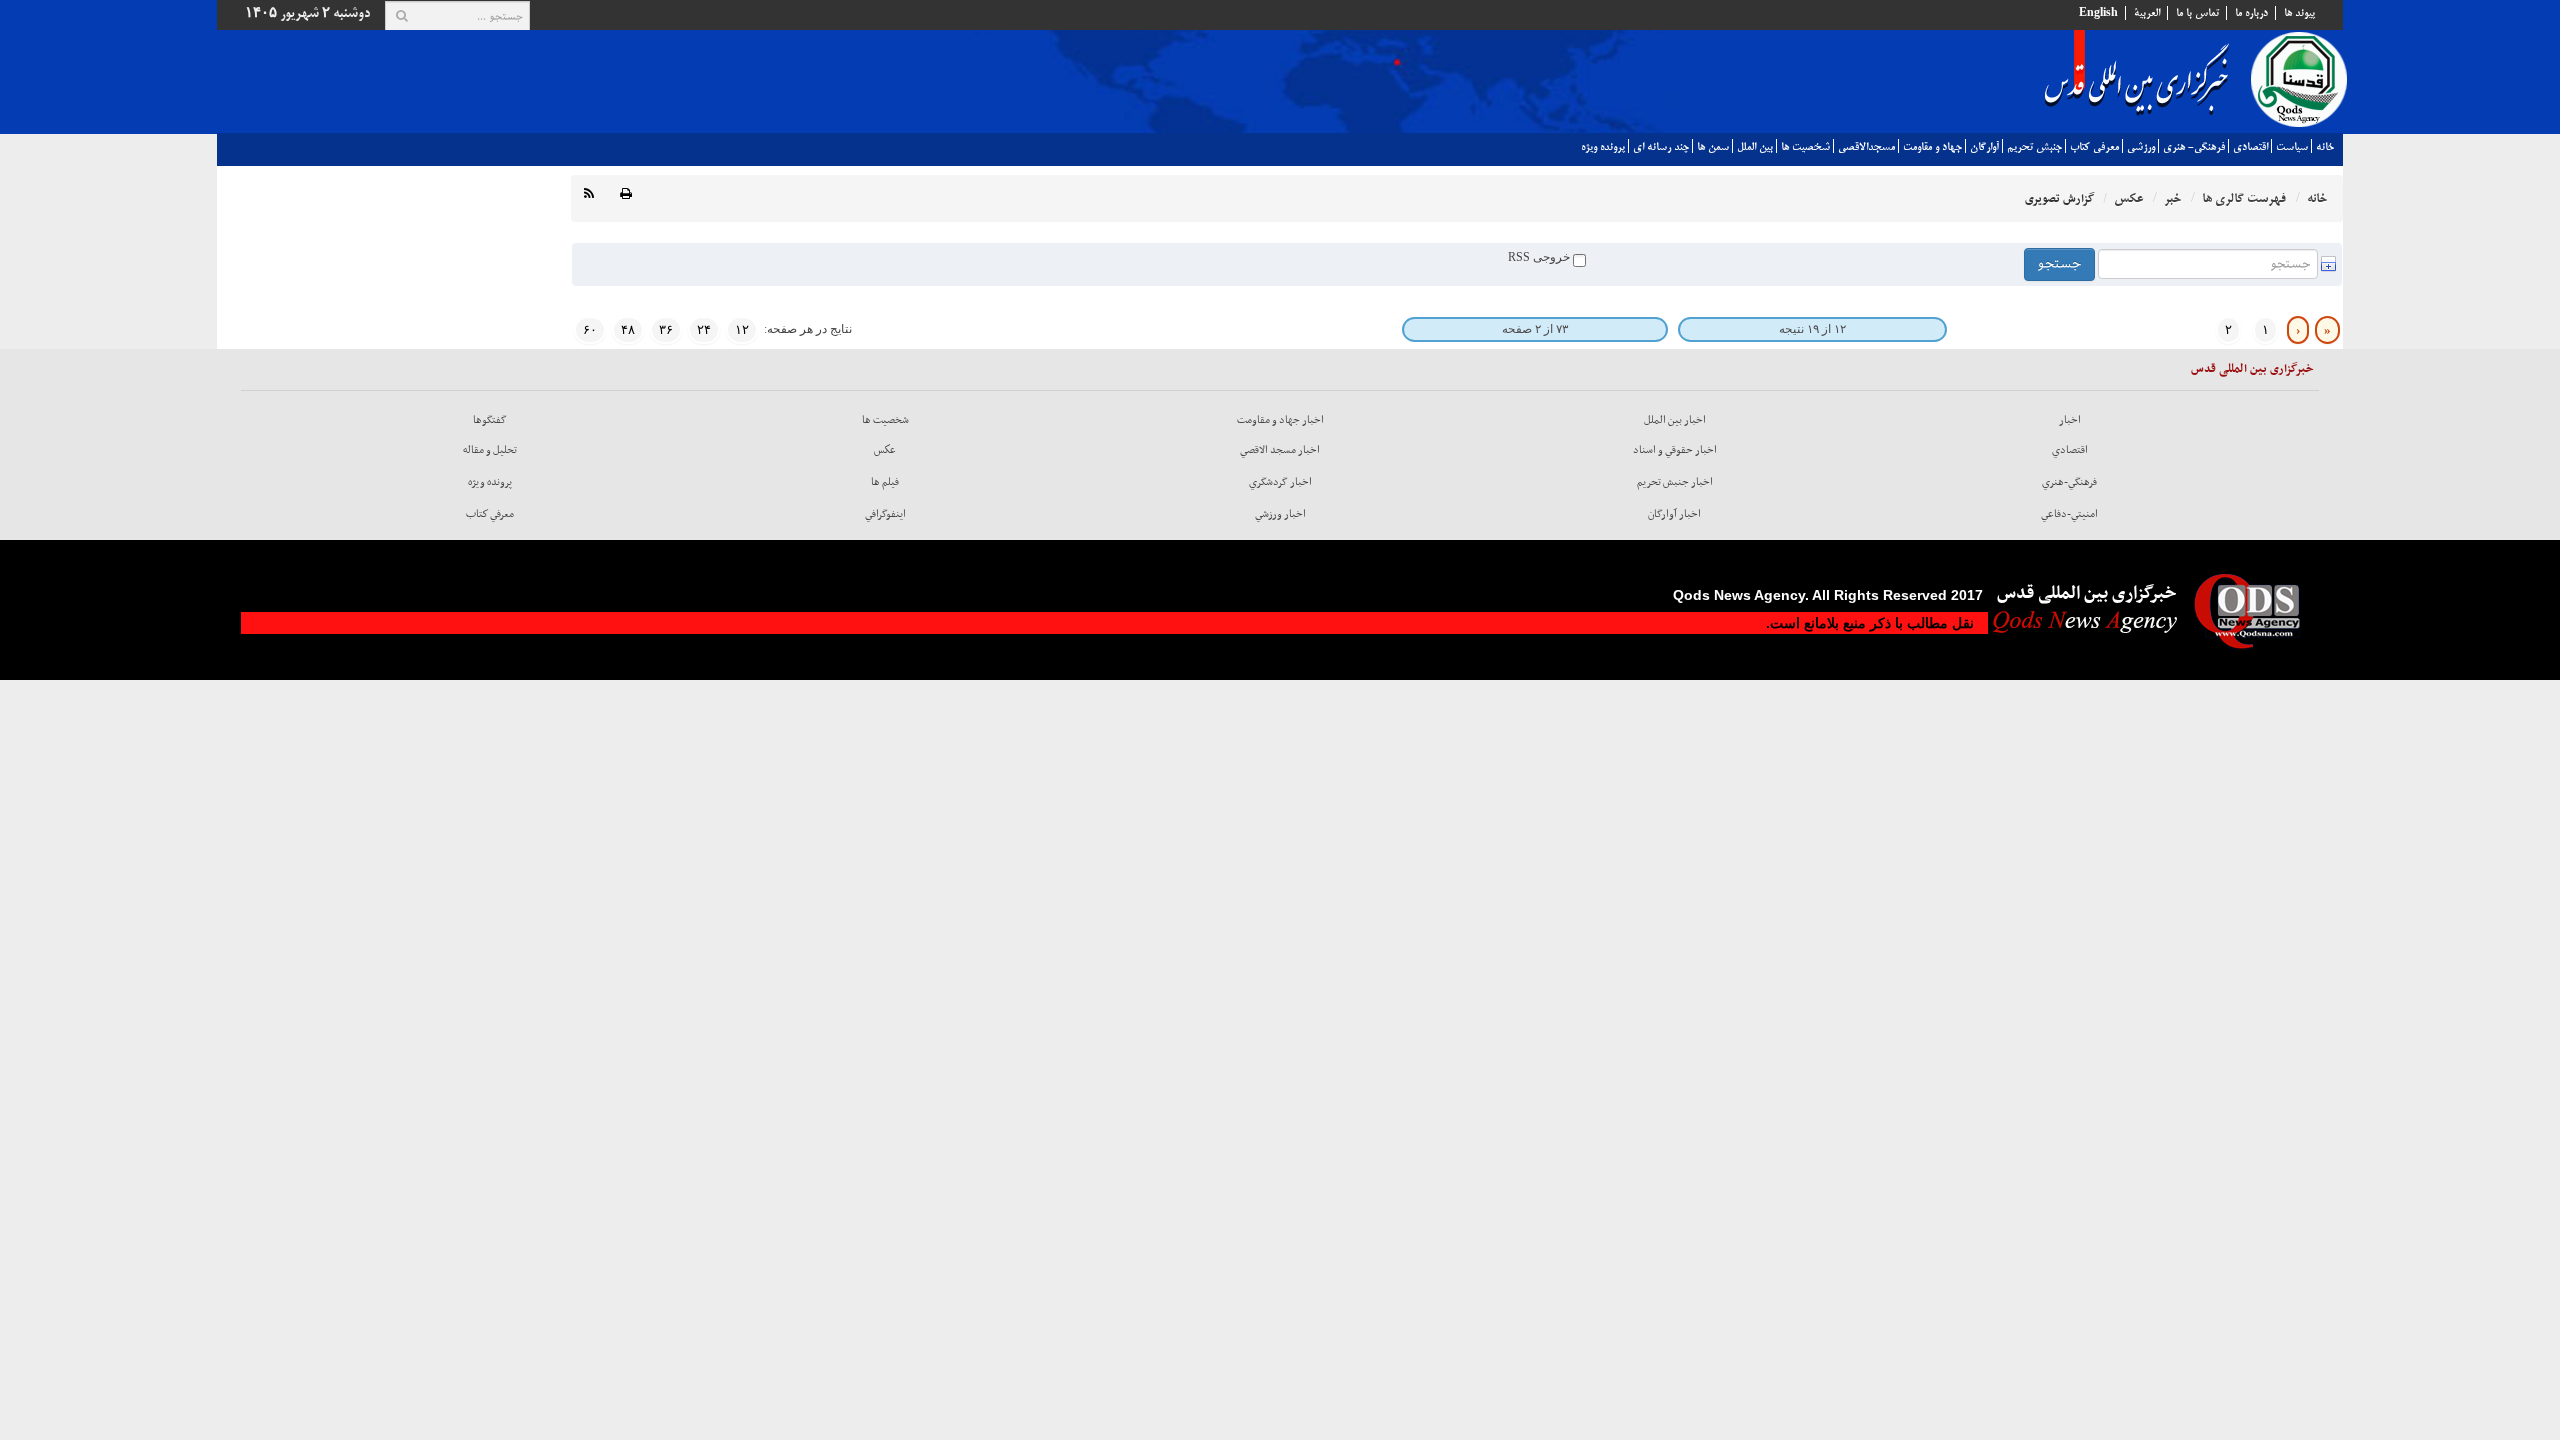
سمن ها (1713, 147)
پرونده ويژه (1603, 147)
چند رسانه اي (1661, 147)
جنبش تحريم (2034, 147)
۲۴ (704, 329)
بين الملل (1755, 147)
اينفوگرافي (885, 514)
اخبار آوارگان (1674, 514)
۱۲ (742, 329)
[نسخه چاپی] (626, 194)
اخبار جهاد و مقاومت (1280, 420)
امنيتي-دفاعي (2069, 514)
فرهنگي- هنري (2194, 147)
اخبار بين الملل (1675, 420)
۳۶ (666, 329)
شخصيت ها (1805, 147)
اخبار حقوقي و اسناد (1675, 450)
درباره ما (2251, 13)
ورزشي (2141, 147)
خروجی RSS (1540, 257)
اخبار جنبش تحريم (1675, 482)
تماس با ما (2197, 13)
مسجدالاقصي (1866, 147)
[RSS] (589, 194)
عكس (885, 450)
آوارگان (1984, 147)
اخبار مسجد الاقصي (1280, 450)
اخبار (2070, 420)
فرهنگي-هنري (2069, 482)
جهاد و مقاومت (1932, 147)
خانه (2325, 147)
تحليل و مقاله (490, 450)
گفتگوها (490, 420)
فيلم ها (885, 482)
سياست (2292, 147)
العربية (2147, 13)
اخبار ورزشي (1280, 514)
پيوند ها (2299, 13)
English (2098, 13)
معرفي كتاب (2094, 147)
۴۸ (628, 329)
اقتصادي (2250, 147)
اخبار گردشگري (1280, 482)
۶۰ (590, 329)
